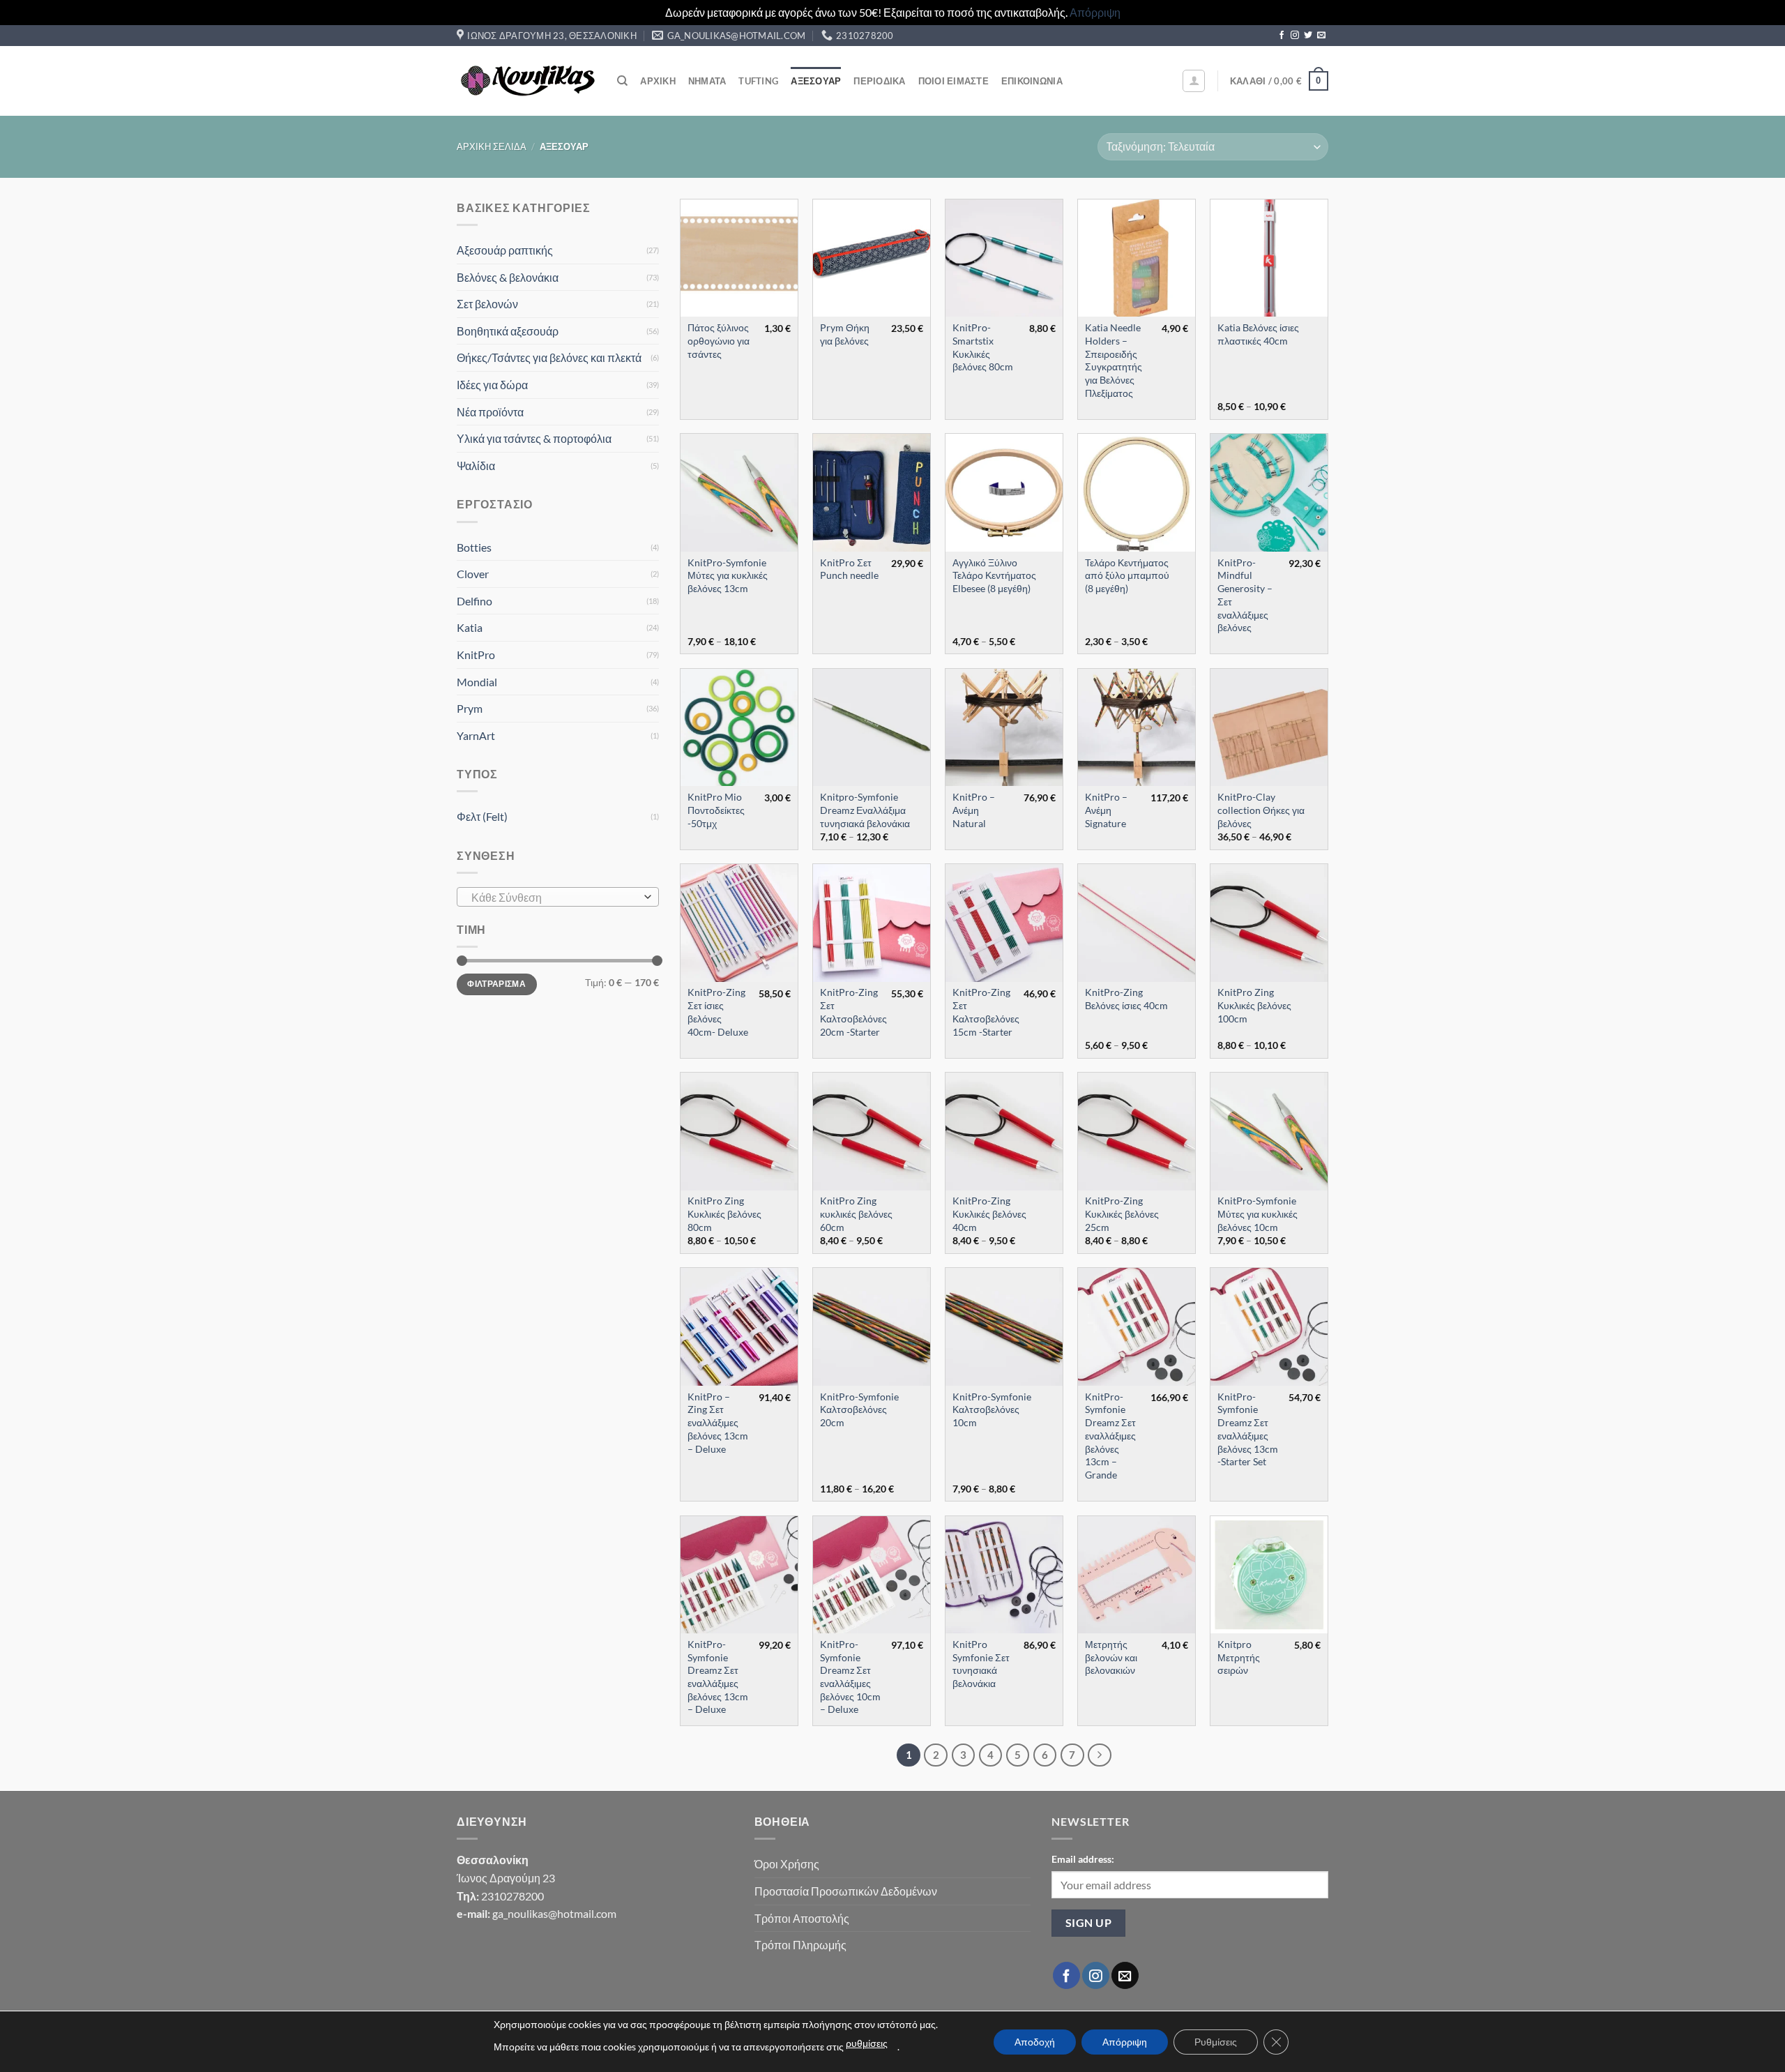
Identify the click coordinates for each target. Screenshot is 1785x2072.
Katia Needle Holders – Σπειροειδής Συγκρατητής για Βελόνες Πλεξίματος (1114, 360)
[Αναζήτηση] (622, 81)
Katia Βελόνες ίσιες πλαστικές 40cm (1258, 334)
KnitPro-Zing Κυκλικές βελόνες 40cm (989, 1213)
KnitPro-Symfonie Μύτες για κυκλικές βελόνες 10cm (1258, 1213)
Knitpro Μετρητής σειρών (1239, 1657)
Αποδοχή (1035, 2042)
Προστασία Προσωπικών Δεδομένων (846, 1891)
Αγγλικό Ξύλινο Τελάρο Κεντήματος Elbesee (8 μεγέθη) (994, 575)
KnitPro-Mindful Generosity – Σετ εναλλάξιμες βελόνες (1245, 595)
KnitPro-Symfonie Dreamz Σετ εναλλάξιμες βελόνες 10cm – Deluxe (850, 1677)
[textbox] (555, 898)
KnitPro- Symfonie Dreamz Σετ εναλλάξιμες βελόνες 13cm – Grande (1110, 1436)
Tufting (758, 81)
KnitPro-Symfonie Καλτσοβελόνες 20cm (859, 1409)
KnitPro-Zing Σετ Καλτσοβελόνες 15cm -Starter (986, 1012)
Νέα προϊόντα (490, 412)
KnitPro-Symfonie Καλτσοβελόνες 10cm (992, 1409)
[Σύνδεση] (1194, 81)
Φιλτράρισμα (496, 984)
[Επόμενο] (1100, 1755)
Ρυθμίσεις (1216, 2042)
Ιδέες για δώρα (492, 385)
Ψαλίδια (476, 466)
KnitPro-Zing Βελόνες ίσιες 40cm (1126, 999)
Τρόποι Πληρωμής (800, 1945)
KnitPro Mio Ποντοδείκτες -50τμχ (716, 810)
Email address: (1083, 1859)
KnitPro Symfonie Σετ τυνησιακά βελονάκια (981, 1664)
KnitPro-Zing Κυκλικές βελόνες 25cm (1122, 1213)
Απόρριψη (1095, 12)
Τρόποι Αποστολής (802, 1918)
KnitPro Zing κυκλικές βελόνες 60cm (856, 1213)
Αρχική (658, 81)
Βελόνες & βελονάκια (508, 277)
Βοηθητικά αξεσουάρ (508, 331)
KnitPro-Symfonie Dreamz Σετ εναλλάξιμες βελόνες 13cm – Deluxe (718, 1677)
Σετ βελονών (487, 304)
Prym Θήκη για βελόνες (845, 334)
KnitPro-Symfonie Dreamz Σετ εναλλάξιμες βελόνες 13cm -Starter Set (1248, 1429)
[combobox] (558, 897)
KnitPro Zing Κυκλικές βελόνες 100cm (1254, 1005)
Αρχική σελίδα (492, 146)
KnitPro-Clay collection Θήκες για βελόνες (1261, 810)
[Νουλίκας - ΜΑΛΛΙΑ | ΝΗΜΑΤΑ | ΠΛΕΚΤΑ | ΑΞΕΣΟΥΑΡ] (526, 81)
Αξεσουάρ (816, 81)
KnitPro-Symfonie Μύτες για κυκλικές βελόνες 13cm (728, 575)
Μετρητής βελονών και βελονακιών (1111, 1657)
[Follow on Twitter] (1308, 36)
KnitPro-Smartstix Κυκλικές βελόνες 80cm (983, 347)
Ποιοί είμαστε (954, 81)
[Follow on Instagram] (1295, 36)
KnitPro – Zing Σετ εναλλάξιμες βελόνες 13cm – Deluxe (718, 1423)
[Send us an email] (1321, 36)
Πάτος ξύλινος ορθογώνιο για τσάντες (719, 340)
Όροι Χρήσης (787, 1864)
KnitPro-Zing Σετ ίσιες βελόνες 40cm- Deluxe (718, 1012)
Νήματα (707, 81)
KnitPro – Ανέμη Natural (974, 810)
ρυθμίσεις (867, 2043)
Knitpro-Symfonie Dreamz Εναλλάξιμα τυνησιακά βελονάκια (865, 810)
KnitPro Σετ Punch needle (849, 569)
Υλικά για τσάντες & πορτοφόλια (534, 438)
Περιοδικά (879, 81)
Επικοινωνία (1032, 81)
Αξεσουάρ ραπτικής (505, 250)
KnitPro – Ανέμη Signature (1106, 810)
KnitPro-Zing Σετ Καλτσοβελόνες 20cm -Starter (853, 1012)
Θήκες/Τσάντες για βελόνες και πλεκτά (549, 357)
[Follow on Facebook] (1282, 36)
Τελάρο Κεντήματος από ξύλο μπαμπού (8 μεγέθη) (1127, 575)
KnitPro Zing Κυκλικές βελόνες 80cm (724, 1213)
